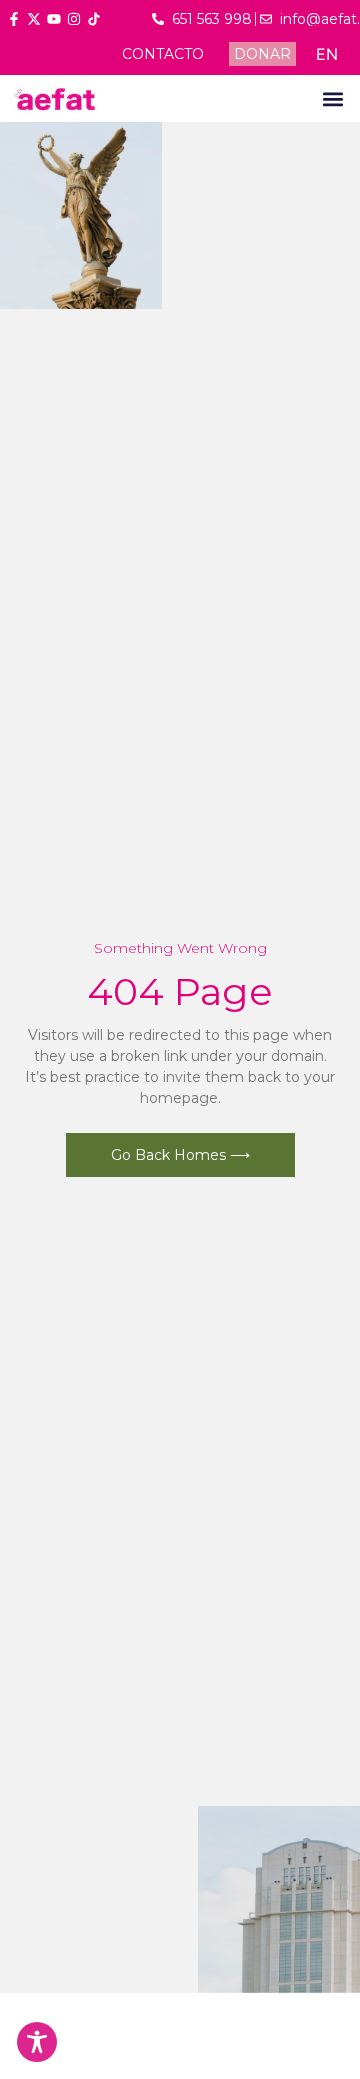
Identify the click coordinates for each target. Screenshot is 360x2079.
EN (327, 54)
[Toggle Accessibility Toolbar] (37, 2042)
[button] (332, 98)
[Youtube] (54, 19)
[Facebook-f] (14, 19)
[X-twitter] (34, 19)
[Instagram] (74, 19)
